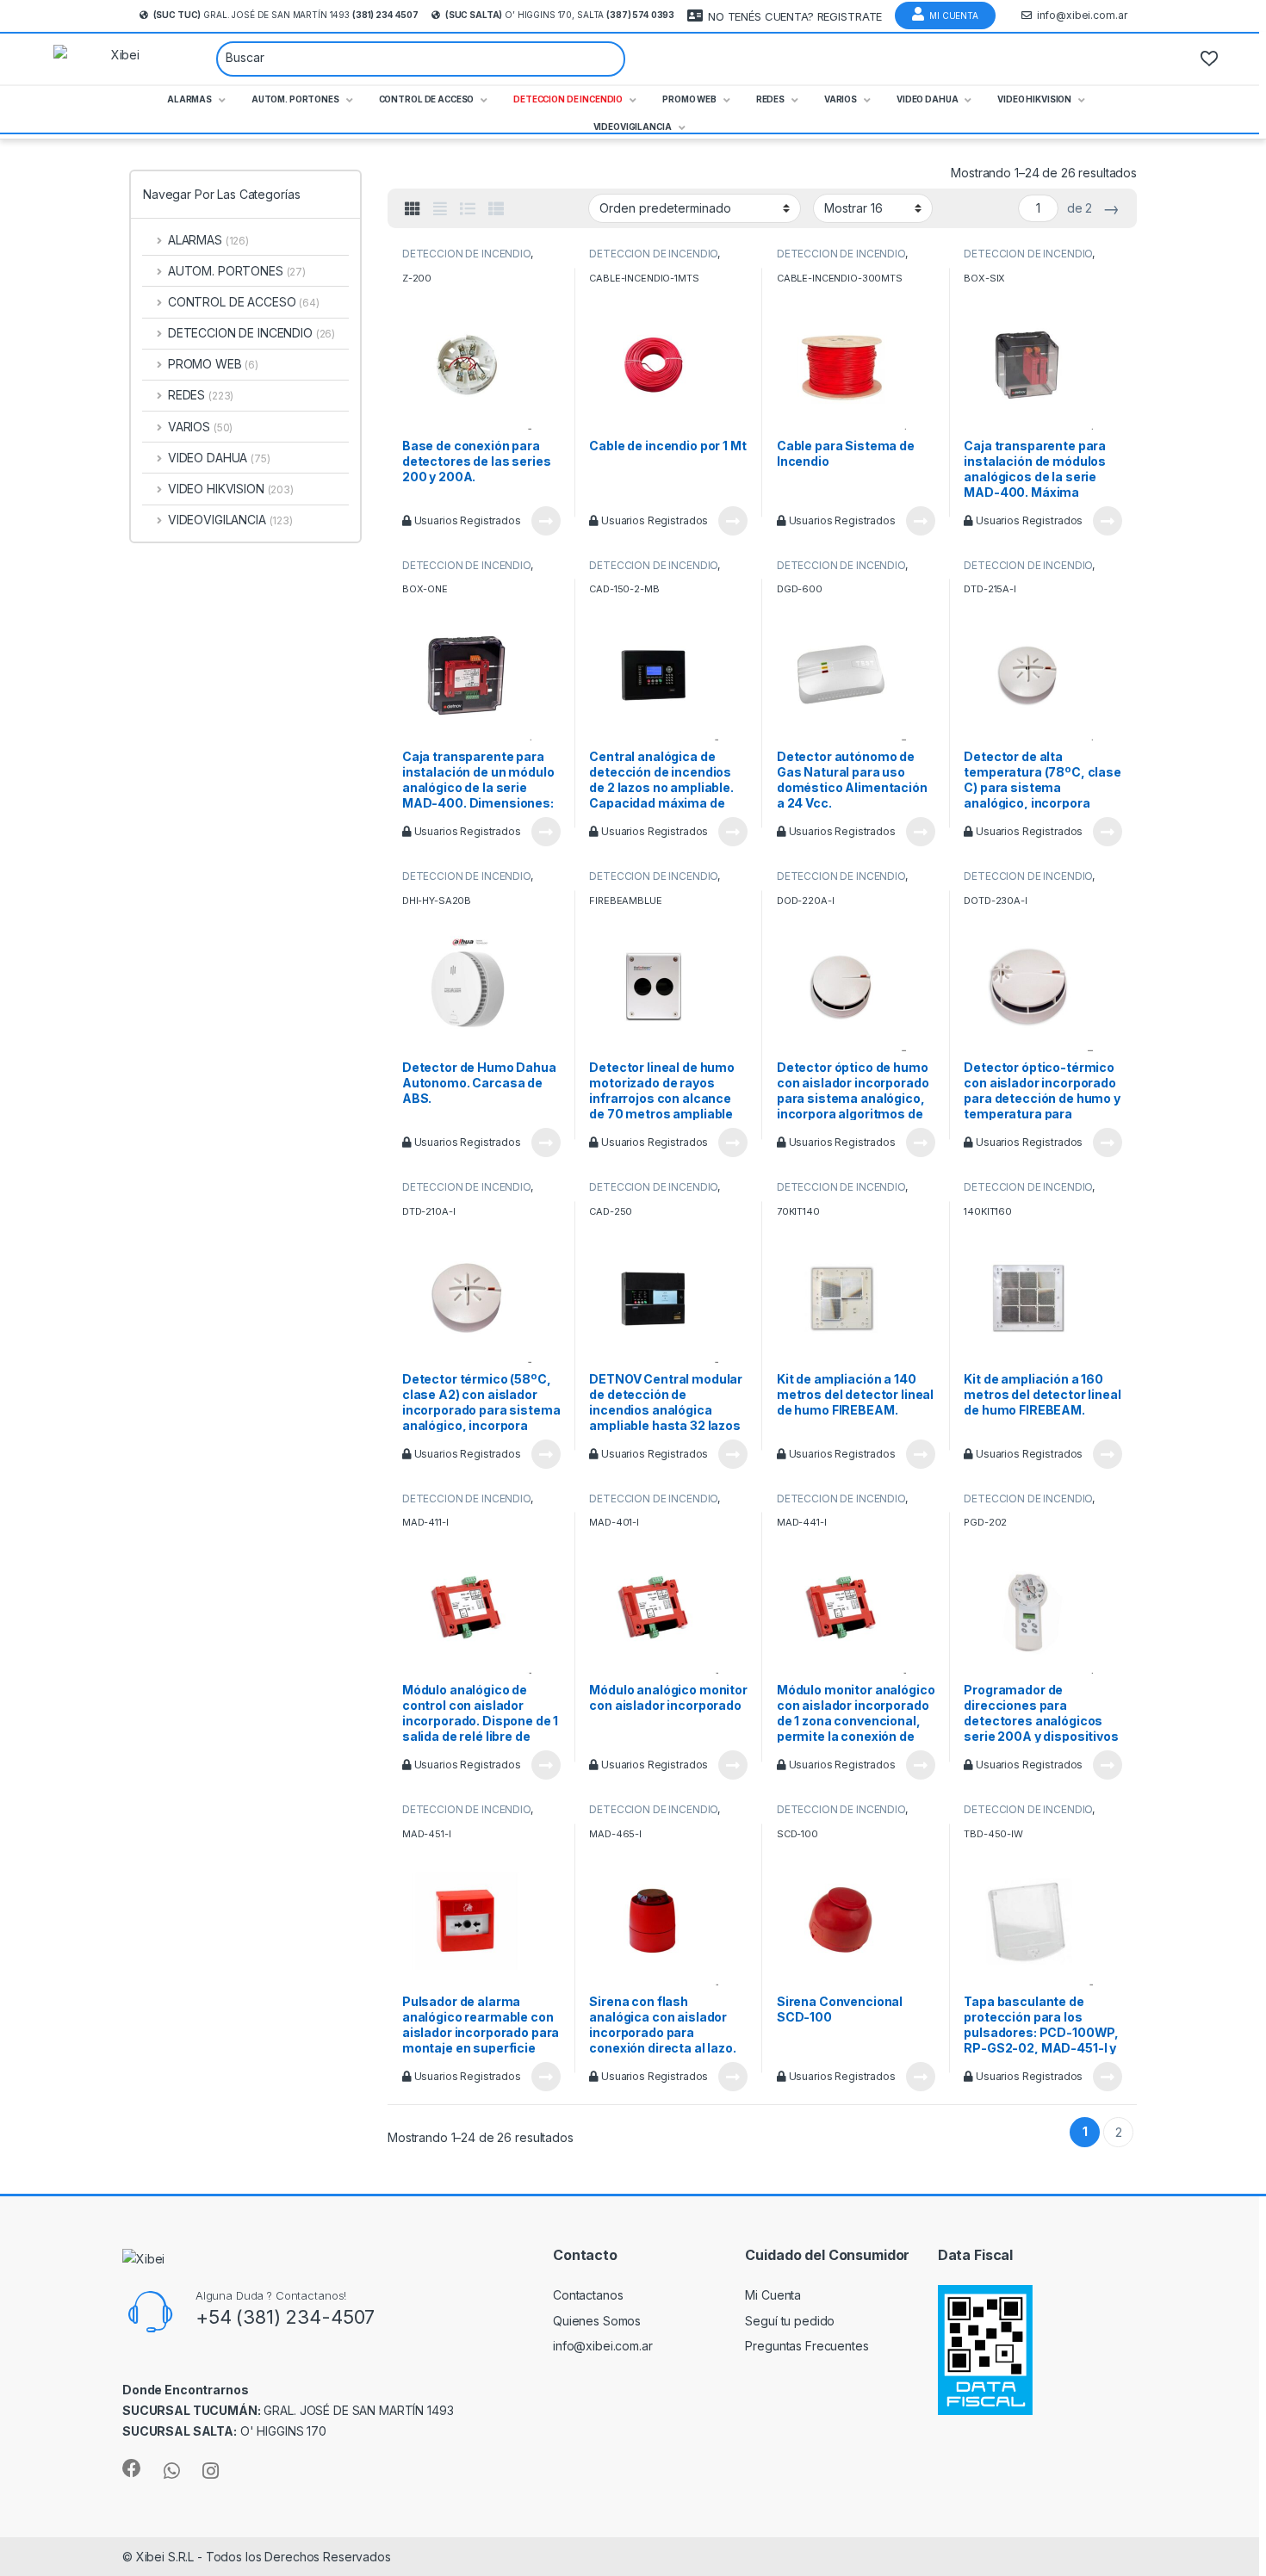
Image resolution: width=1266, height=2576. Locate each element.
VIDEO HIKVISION (231, 489)
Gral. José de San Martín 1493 (286, 15)
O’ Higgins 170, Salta (560, 15)
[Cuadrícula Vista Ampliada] (440, 209)
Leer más (546, 521)
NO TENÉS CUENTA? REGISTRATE (795, 16)
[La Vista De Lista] (468, 209)
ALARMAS (208, 240)
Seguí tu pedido (790, 2321)
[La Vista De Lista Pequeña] (496, 209)
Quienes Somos (597, 2321)
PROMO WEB (213, 364)
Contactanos (588, 2295)
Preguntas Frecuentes (807, 2346)
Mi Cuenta (954, 15)
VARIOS (200, 427)
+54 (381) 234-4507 (285, 2317)
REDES (201, 395)
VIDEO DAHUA (219, 458)
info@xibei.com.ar (1082, 15)
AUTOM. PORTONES (237, 271)
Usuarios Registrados (466, 520)
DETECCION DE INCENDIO (466, 254)
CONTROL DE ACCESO (244, 302)
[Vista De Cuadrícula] (413, 209)
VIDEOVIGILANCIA (230, 520)
